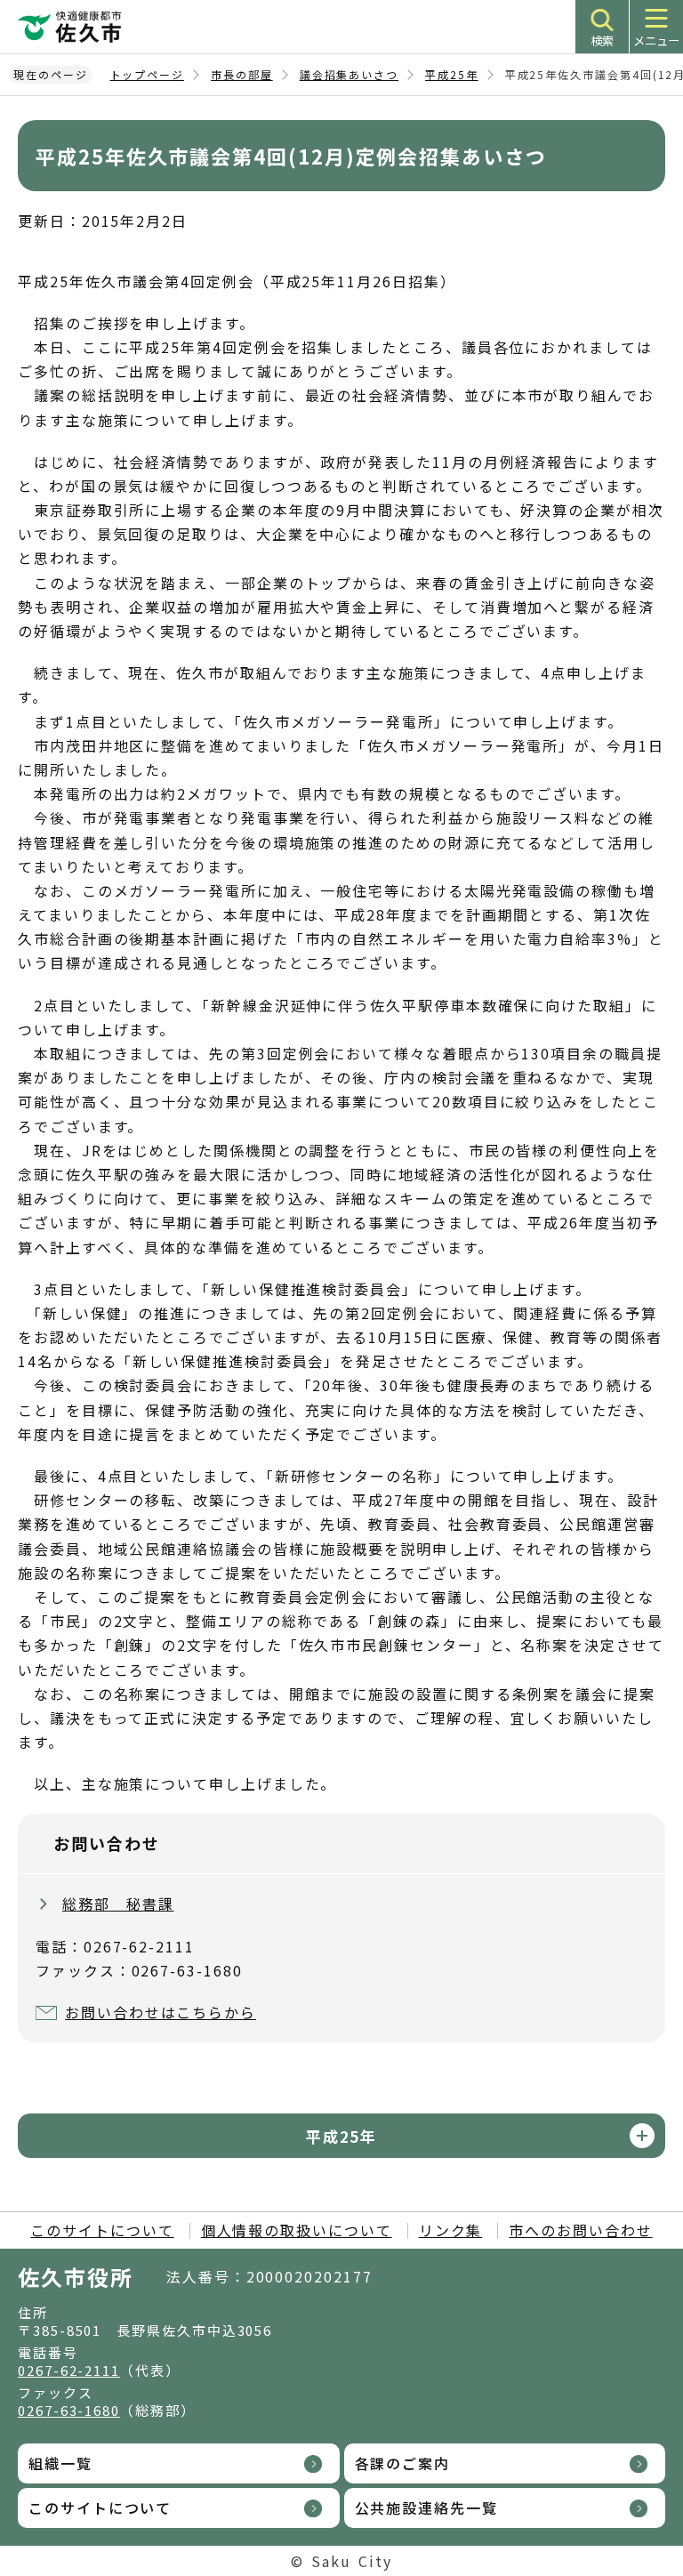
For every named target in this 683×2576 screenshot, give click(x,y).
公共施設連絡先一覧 (426, 2508)
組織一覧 (60, 2463)
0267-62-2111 (69, 2370)
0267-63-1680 (69, 2410)
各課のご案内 (403, 2463)
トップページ (148, 74)
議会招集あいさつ (349, 74)
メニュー (656, 40)
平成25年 (452, 74)
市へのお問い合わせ (580, 2230)
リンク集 (451, 2230)
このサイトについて (102, 2230)
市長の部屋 (242, 74)
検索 (602, 40)
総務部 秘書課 (118, 1904)
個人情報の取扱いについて (297, 2230)
